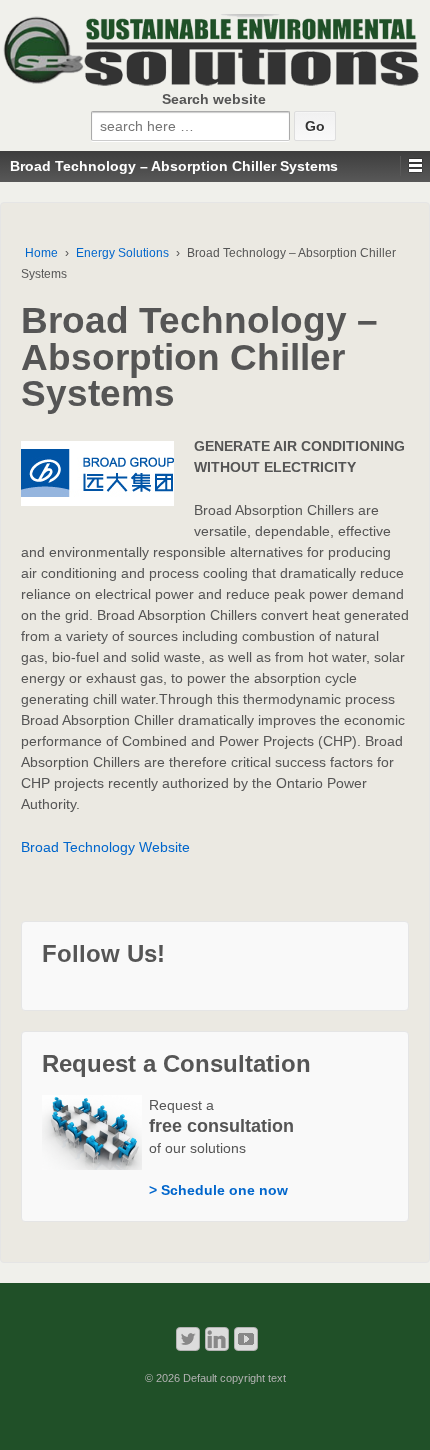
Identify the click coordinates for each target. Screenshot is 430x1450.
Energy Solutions (122, 253)
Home (41, 253)
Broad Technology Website (105, 847)
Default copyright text (233, 1378)
